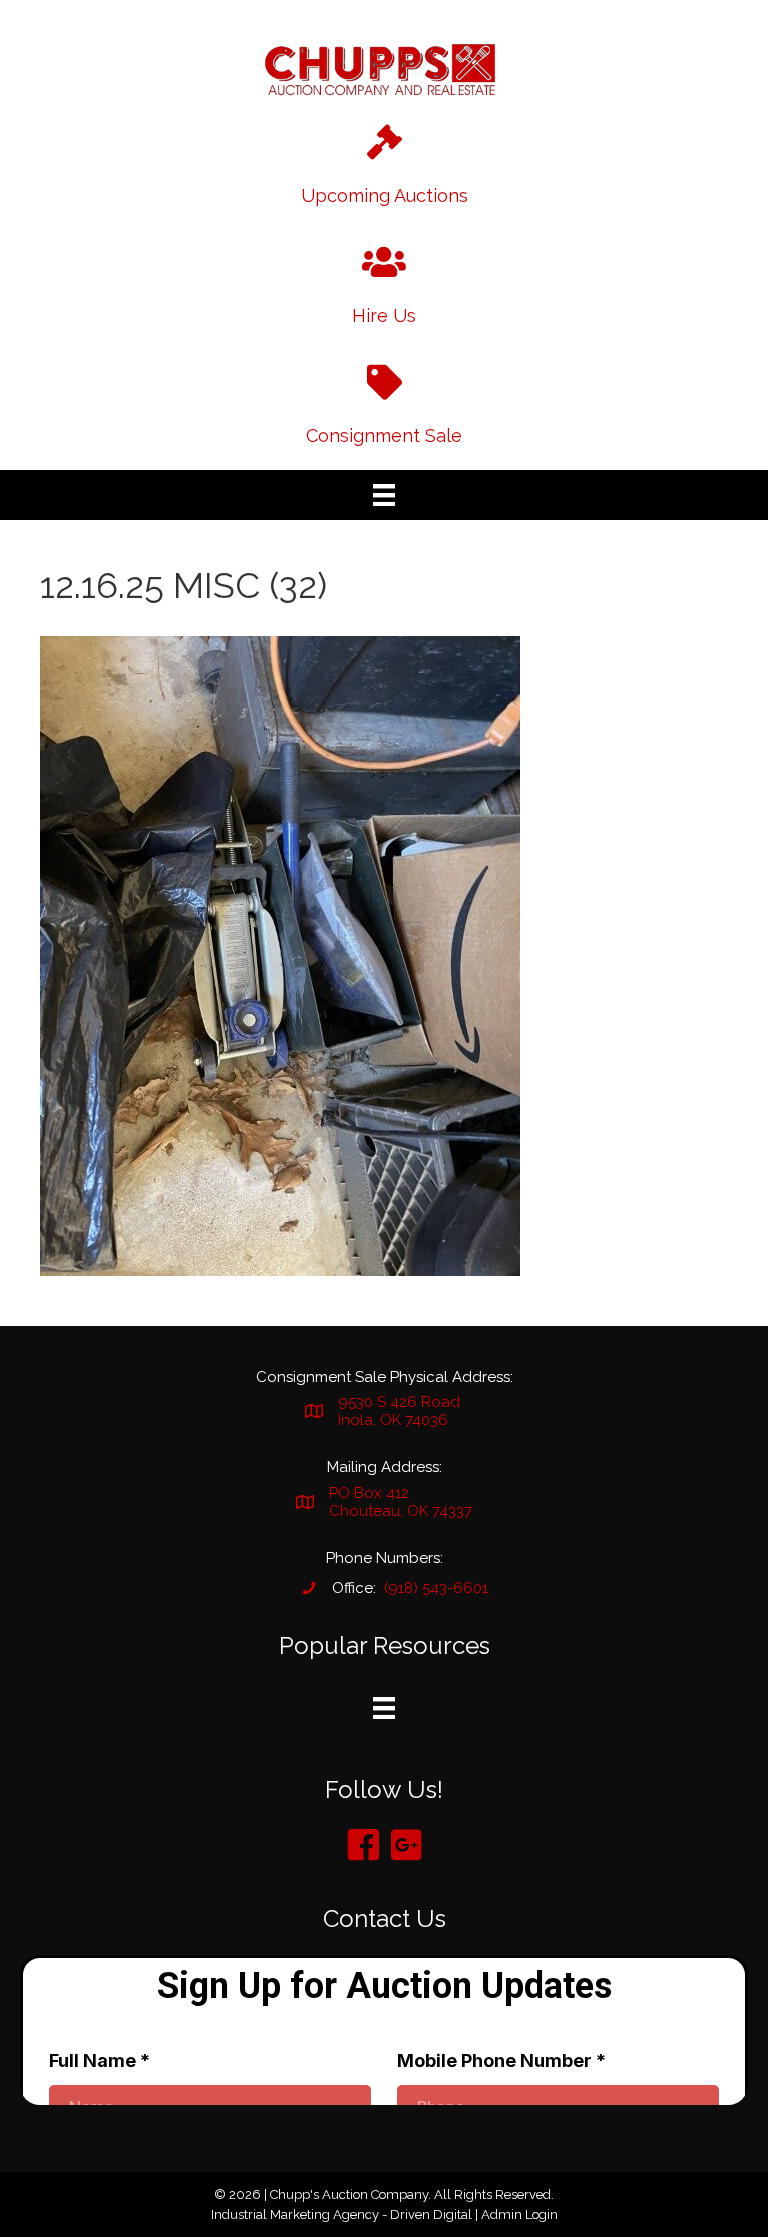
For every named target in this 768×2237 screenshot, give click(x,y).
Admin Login (519, 2214)
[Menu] (384, 495)
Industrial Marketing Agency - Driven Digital (341, 2214)
